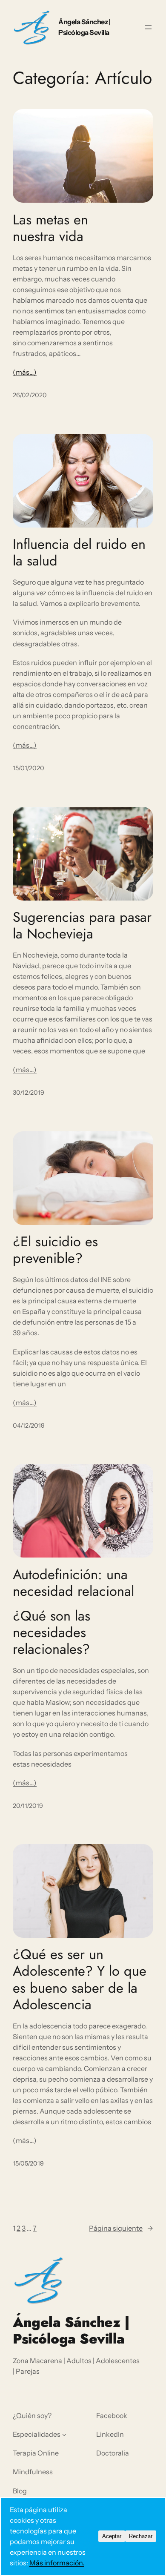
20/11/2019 (28, 1806)
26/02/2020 (30, 395)
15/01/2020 (29, 768)
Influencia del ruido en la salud (79, 552)
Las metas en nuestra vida (50, 228)
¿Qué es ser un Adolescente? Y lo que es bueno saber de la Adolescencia (80, 1979)
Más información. (57, 2563)
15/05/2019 (28, 2163)
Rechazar (141, 2536)
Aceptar (112, 2536)
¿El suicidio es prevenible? (55, 1250)
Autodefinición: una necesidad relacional (73, 1583)
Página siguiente (121, 2228)
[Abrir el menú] (148, 27)
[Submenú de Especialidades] (64, 2435)
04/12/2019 (29, 1426)
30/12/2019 (29, 1093)
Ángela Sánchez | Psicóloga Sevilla (71, 2330)
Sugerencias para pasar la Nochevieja (82, 925)
